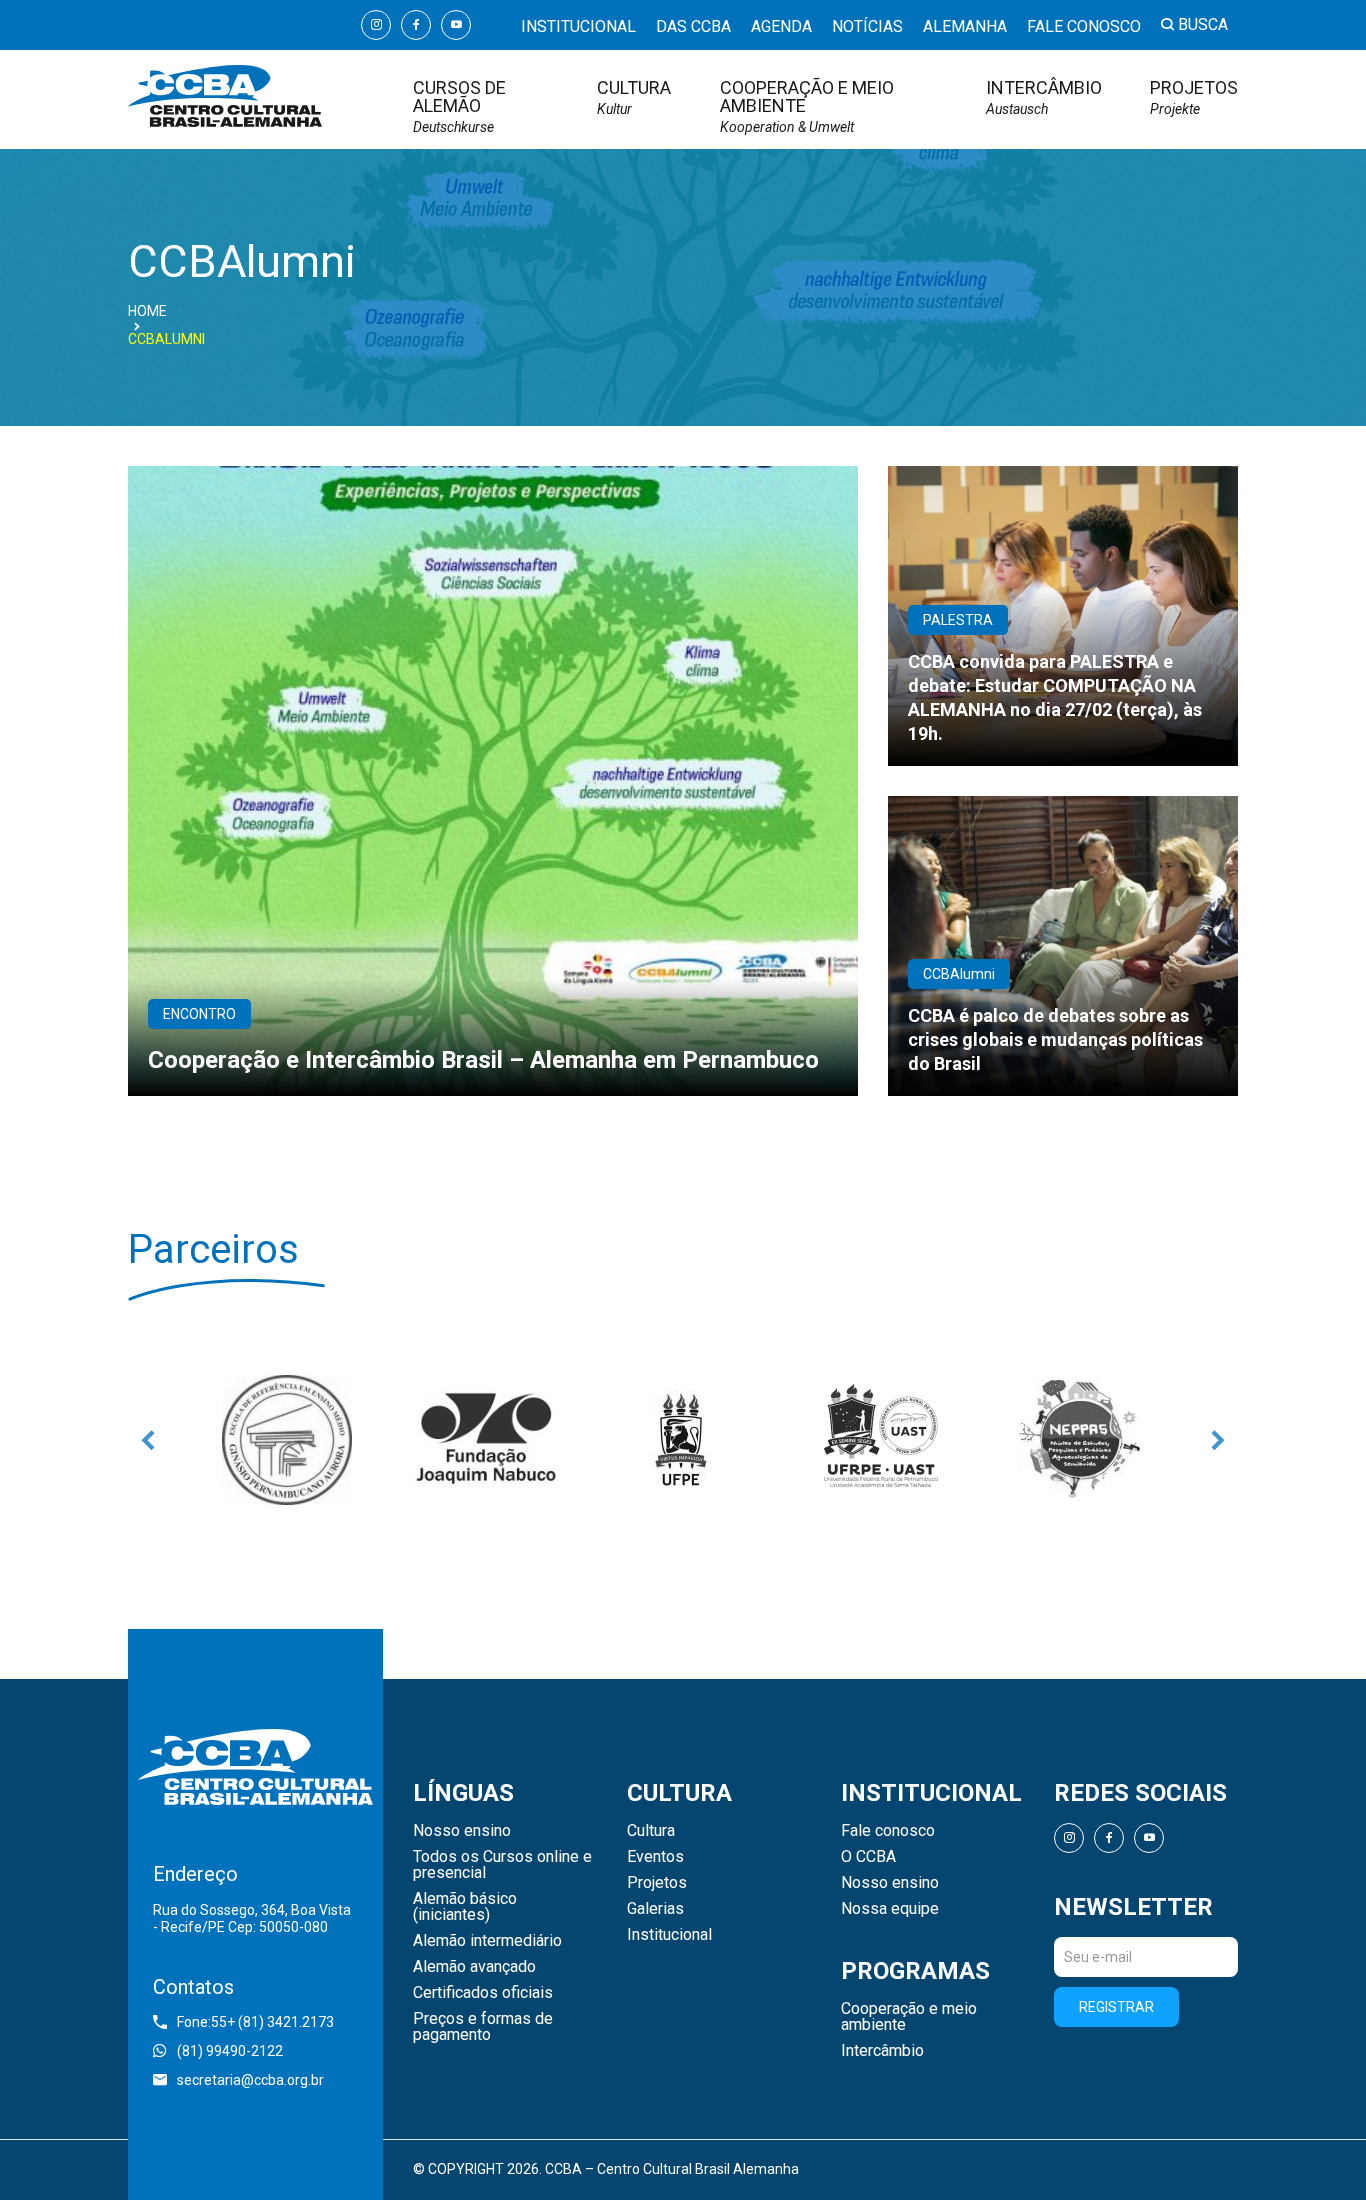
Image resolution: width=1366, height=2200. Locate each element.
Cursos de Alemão (459, 106)
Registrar (1116, 2007)
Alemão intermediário (487, 1941)
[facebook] (416, 25)
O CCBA (868, 1857)
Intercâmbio (1044, 97)
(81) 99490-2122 (230, 2051)
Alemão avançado (474, 1967)
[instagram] (376, 25)
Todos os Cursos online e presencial (502, 1865)
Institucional (578, 26)
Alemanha (965, 26)
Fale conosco (1084, 26)
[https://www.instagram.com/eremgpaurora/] (287, 1440)
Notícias (867, 26)
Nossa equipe (890, 1909)
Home (147, 311)
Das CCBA (693, 26)
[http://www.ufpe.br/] (683, 1440)
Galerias (655, 1909)
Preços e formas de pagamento (483, 2027)
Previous (148, 1440)
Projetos (1194, 97)
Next (1218, 1440)
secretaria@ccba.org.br (250, 2080)
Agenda (781, 26)
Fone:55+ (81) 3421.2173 (255, 2022)
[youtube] (456, 25)
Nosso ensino (462, 1831)
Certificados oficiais (483, 1993)
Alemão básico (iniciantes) (465, 1907)
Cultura (634, 97)
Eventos (655, 1857)
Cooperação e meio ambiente (807, 106)
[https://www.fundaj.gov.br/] (485, 1440)
